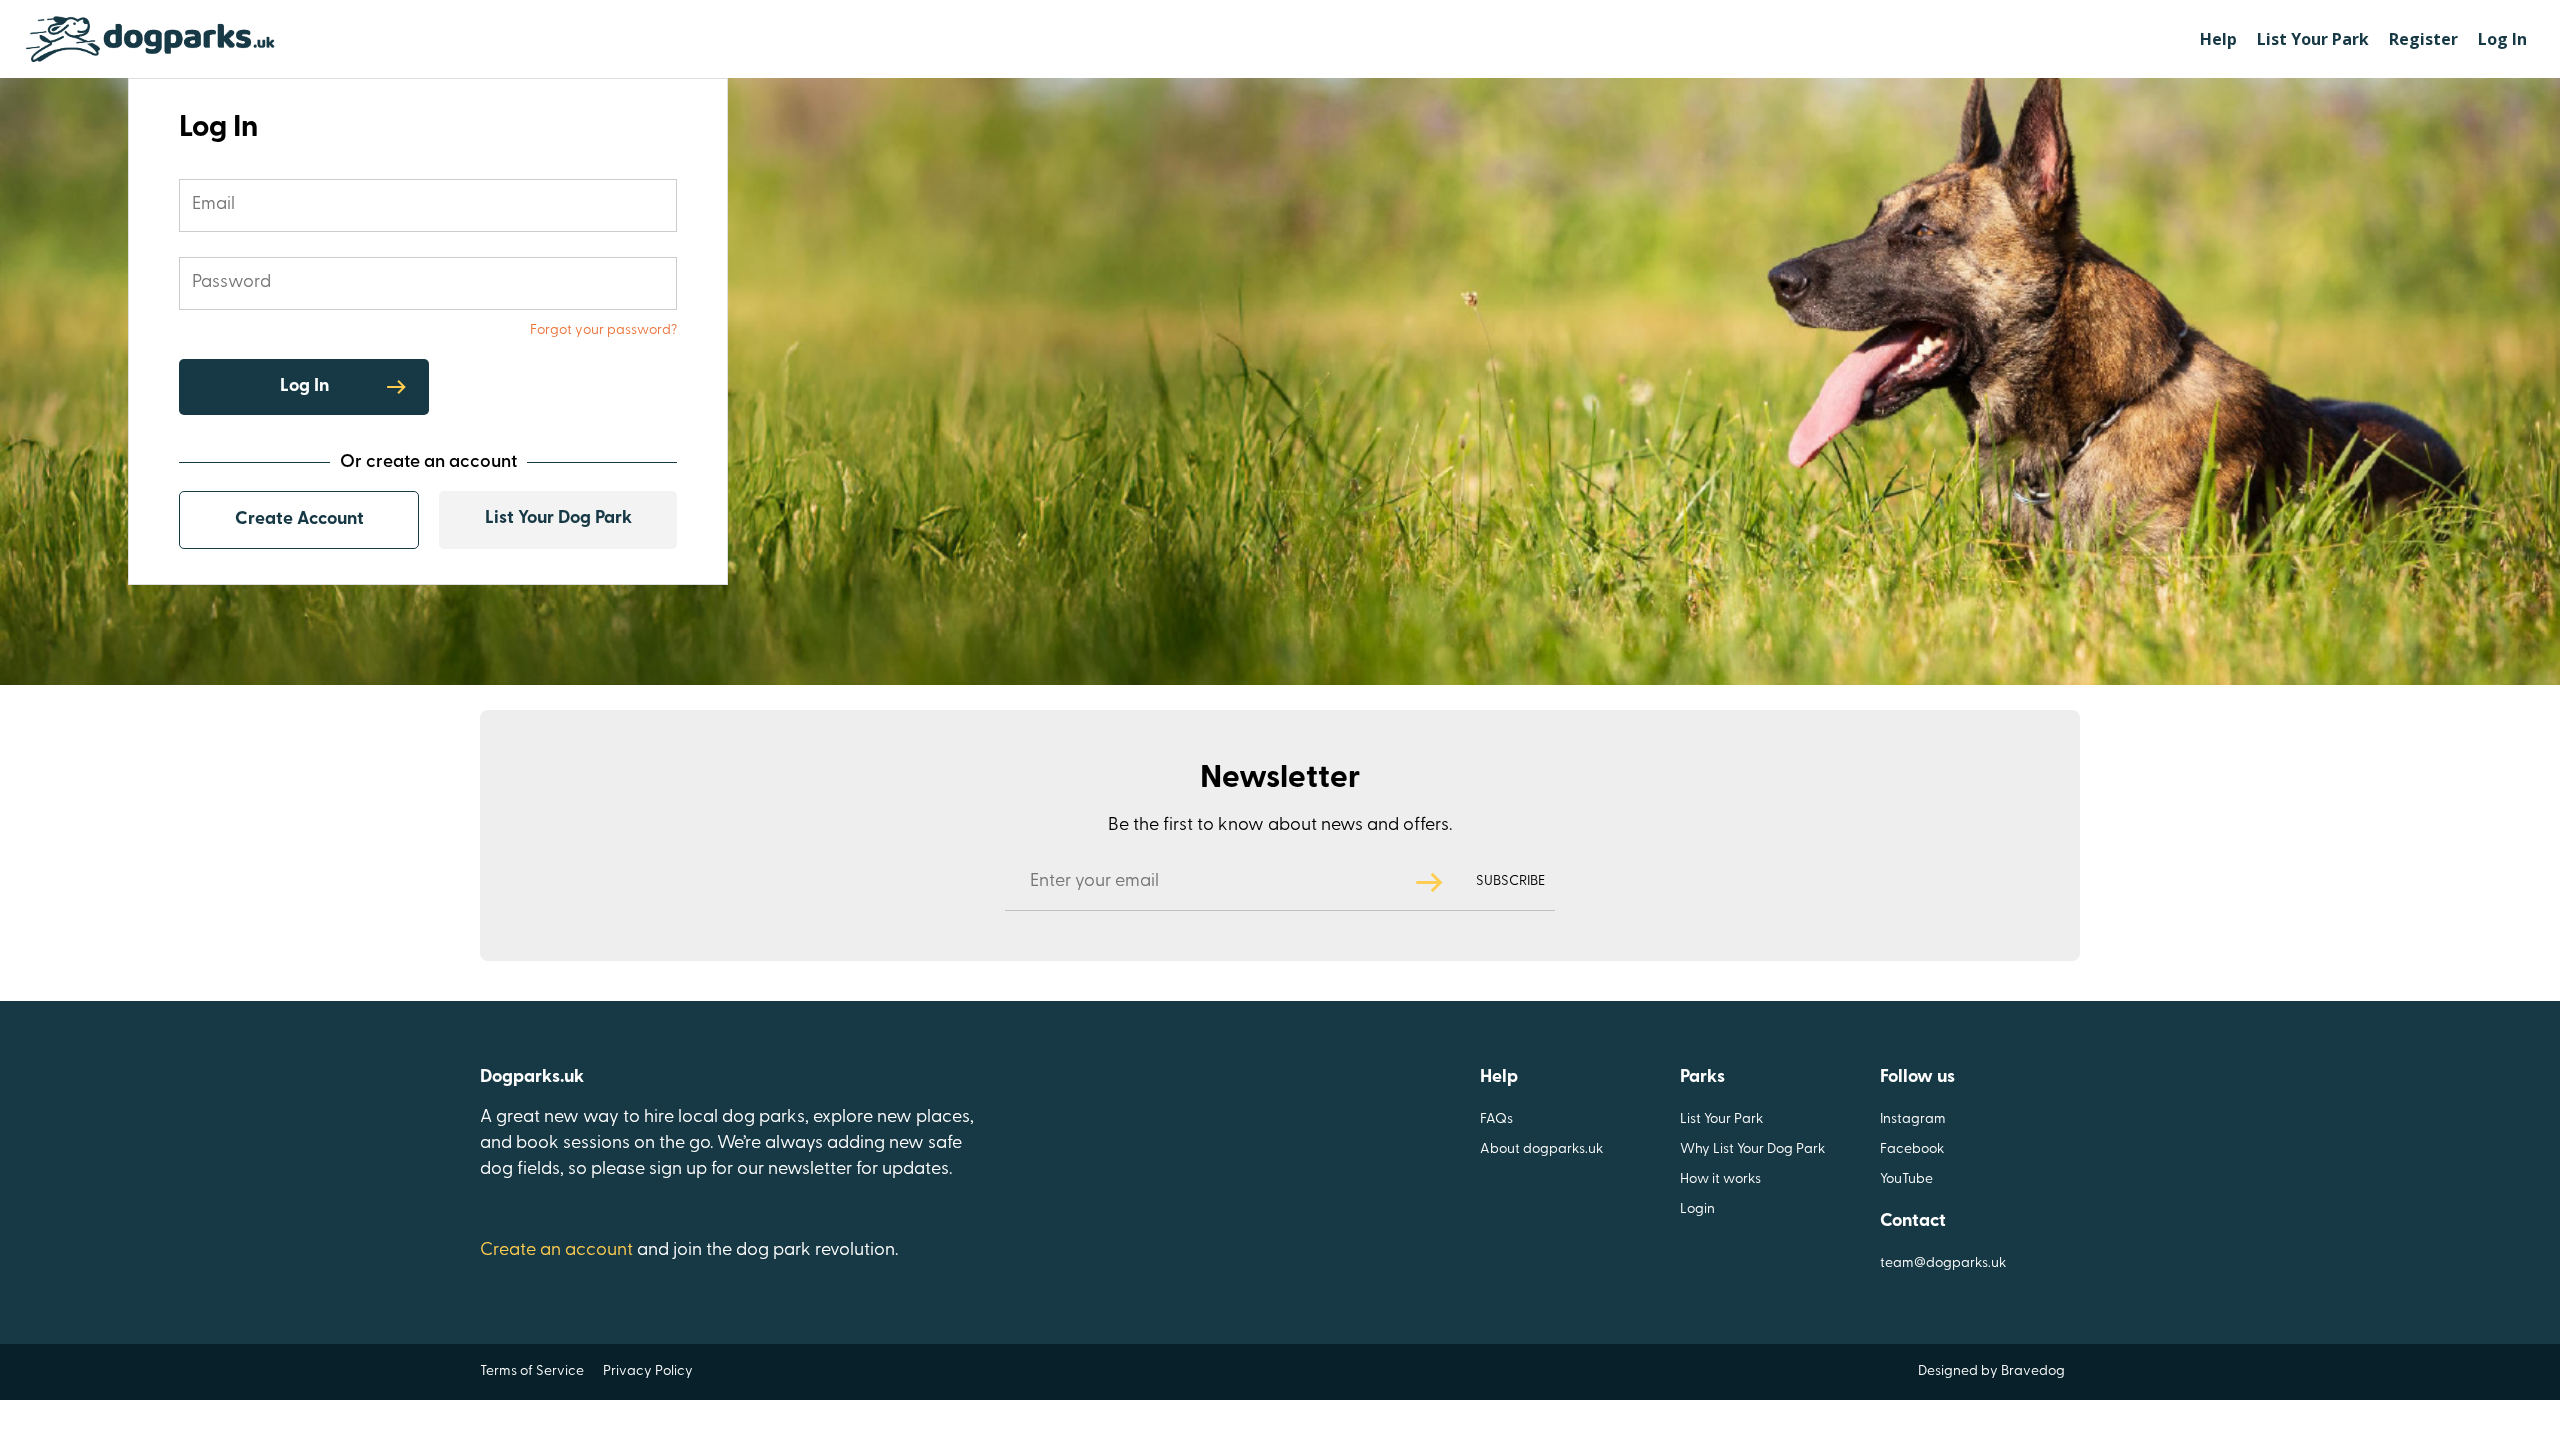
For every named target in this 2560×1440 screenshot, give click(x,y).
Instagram (1913, 1119)
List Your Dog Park (558, 519)
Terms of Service (532, 1371)
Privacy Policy (648, 1371)
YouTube (1906, 1179)
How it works (1720, 1179)
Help (2218, 39)
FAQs (1496, 1119)
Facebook (1912, 1149)
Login (1697, 1209)
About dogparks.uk (1541, 1149)
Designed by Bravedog (1991, 1371)
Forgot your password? (603, 330)
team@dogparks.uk (1943, 1263)
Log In (2502, 39)
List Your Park (2313, 39)
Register (2423, 39)
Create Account (299, 520)
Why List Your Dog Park (1752, 1149)
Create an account (556, 1251)
